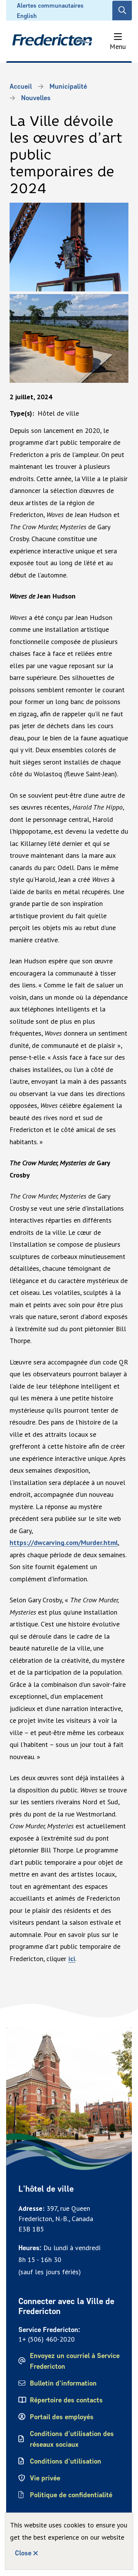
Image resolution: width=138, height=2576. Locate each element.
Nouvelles (36, 98)
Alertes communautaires (50, 6)
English (27, 16)
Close (23, 2553)
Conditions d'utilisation (66, 2461)
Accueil (21, 86)
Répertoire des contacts (66, 2400)
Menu (118, 46)
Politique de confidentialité (72, 2495)
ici (72, 1959)
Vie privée (45, 2478)
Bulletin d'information (63, 2383)
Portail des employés (62, 2417)
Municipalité (68, 86)
